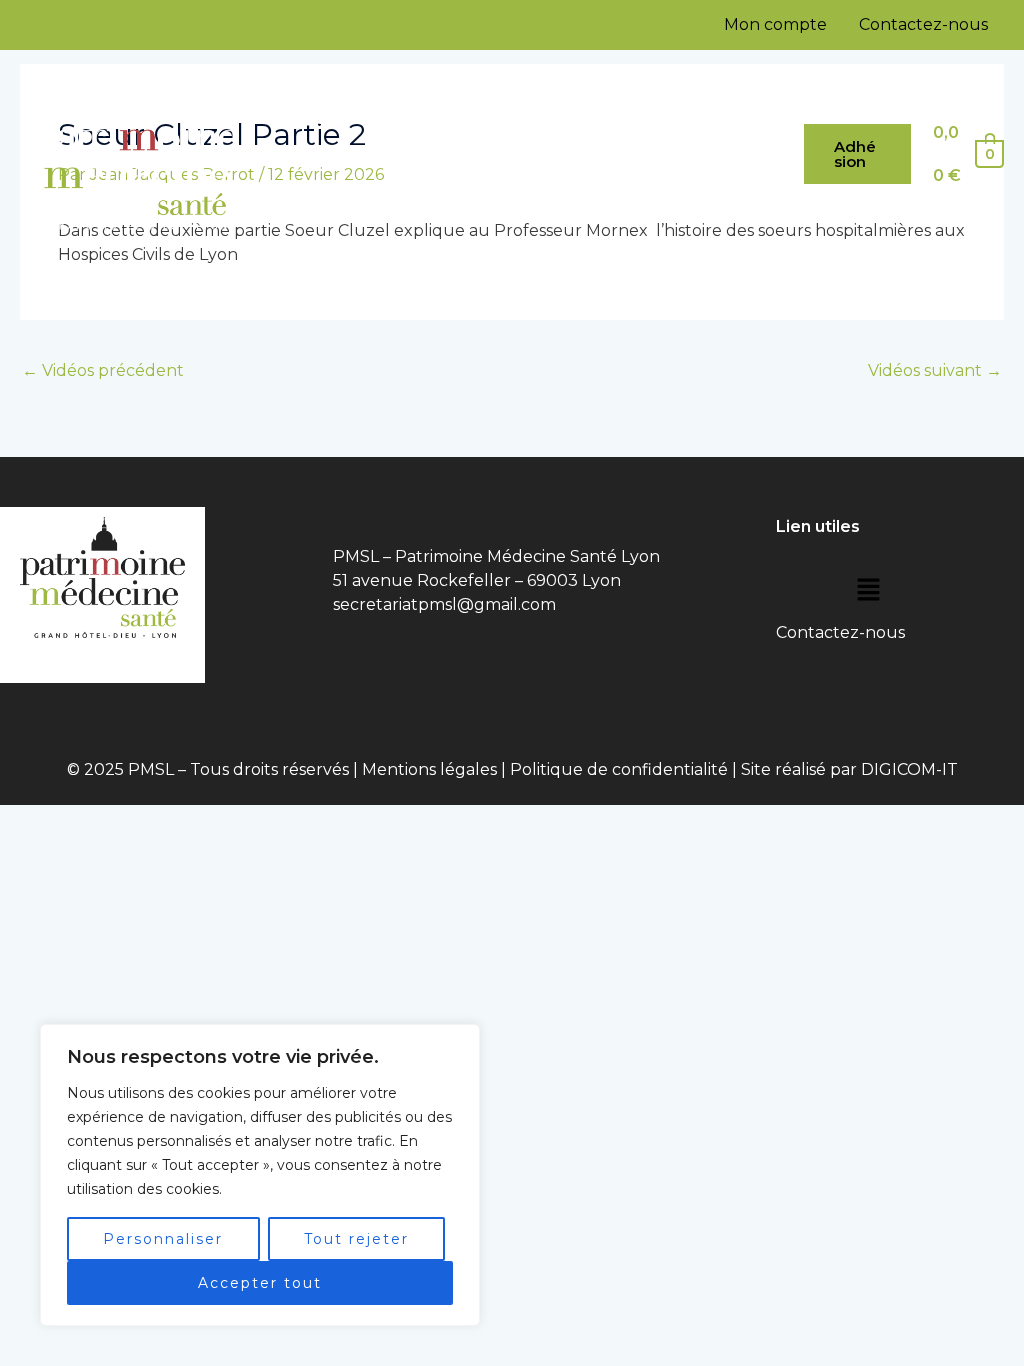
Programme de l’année (655, 118)
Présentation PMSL (454, 118)
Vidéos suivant (935, 370)
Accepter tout (260, 1283)
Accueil (315, 118)
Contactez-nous (923, 24)
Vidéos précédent (103, 370)
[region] (260, 1175)
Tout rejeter (356, 1239)
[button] (857, 154)
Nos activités (335, 188)
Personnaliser (163, 1239)
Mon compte (775, 24)
